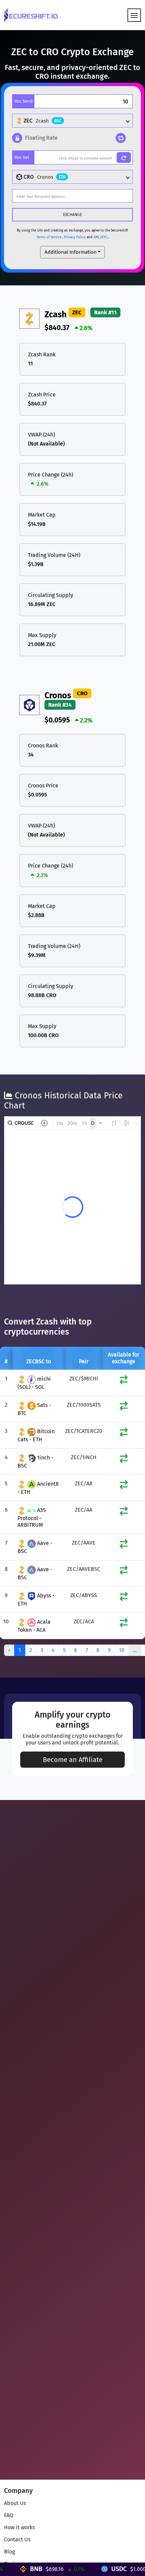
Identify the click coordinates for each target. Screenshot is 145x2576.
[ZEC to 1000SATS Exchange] (124, 1407)
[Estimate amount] (124, 157)
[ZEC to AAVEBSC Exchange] (124, 1572)
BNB (18, 2569)
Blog (9, 2552)
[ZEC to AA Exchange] (124, 1512)
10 (122, 1650)
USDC (101, 2569)
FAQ (9, 2515)
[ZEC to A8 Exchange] (124, 1486)
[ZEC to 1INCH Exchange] (124, 1460)
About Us (15, 2503)
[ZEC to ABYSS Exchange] (124, 1598)
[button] (35, 138)
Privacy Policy (75, 237)
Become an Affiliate (73, 1760)
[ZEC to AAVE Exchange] (124, 1545)
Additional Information (71, 252)
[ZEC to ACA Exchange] (124, 1624)
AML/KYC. (101, 237)
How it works (19, 2527)
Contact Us (17, 2539)
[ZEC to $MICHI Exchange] (124, 1381)
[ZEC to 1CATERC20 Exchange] (124, 1434)
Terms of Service (49, 237)
